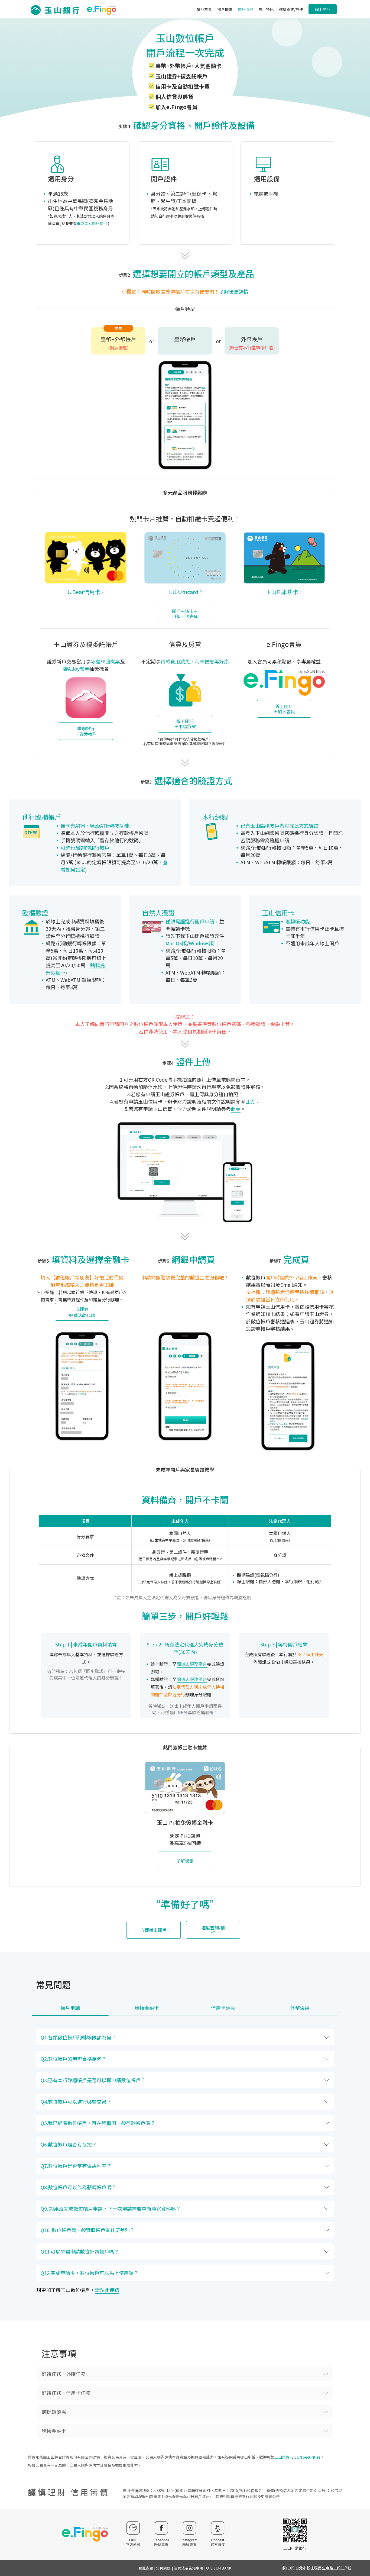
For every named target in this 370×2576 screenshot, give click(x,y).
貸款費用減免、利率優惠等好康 (195, 661)
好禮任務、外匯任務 (64, 2374)
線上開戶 (323, 9)
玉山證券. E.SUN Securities (298, 2457)
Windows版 (201, 943)
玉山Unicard (183, 592)
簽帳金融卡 (54, 2431)
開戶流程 (245, 9)
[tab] (70, 2010)
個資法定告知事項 (188, 2568)
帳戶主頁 (204, 9)
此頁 (250, 1101)
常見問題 (163, 2568)
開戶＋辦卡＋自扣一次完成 (185, 614)
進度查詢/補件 (291, 9)
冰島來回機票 (105, 661)
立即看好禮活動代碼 (82, 1312)
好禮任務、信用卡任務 (66, 2393)
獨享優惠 (225, 9)
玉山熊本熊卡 (282, 592)
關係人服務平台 (192, 1664)
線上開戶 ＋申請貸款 (185, 724)
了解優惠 (185, 1861)
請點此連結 (107, 2290)
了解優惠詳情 (234, 291)
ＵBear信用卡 (84, 592)
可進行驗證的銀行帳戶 (85, 847)
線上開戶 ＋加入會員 (284, 709)
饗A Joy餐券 (76, 669)
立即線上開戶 (154, 1930)
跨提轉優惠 (54, 2412)
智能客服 (146, 2568)
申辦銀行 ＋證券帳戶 (86, 731)
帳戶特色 (266, 9)
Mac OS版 (176, 943)
